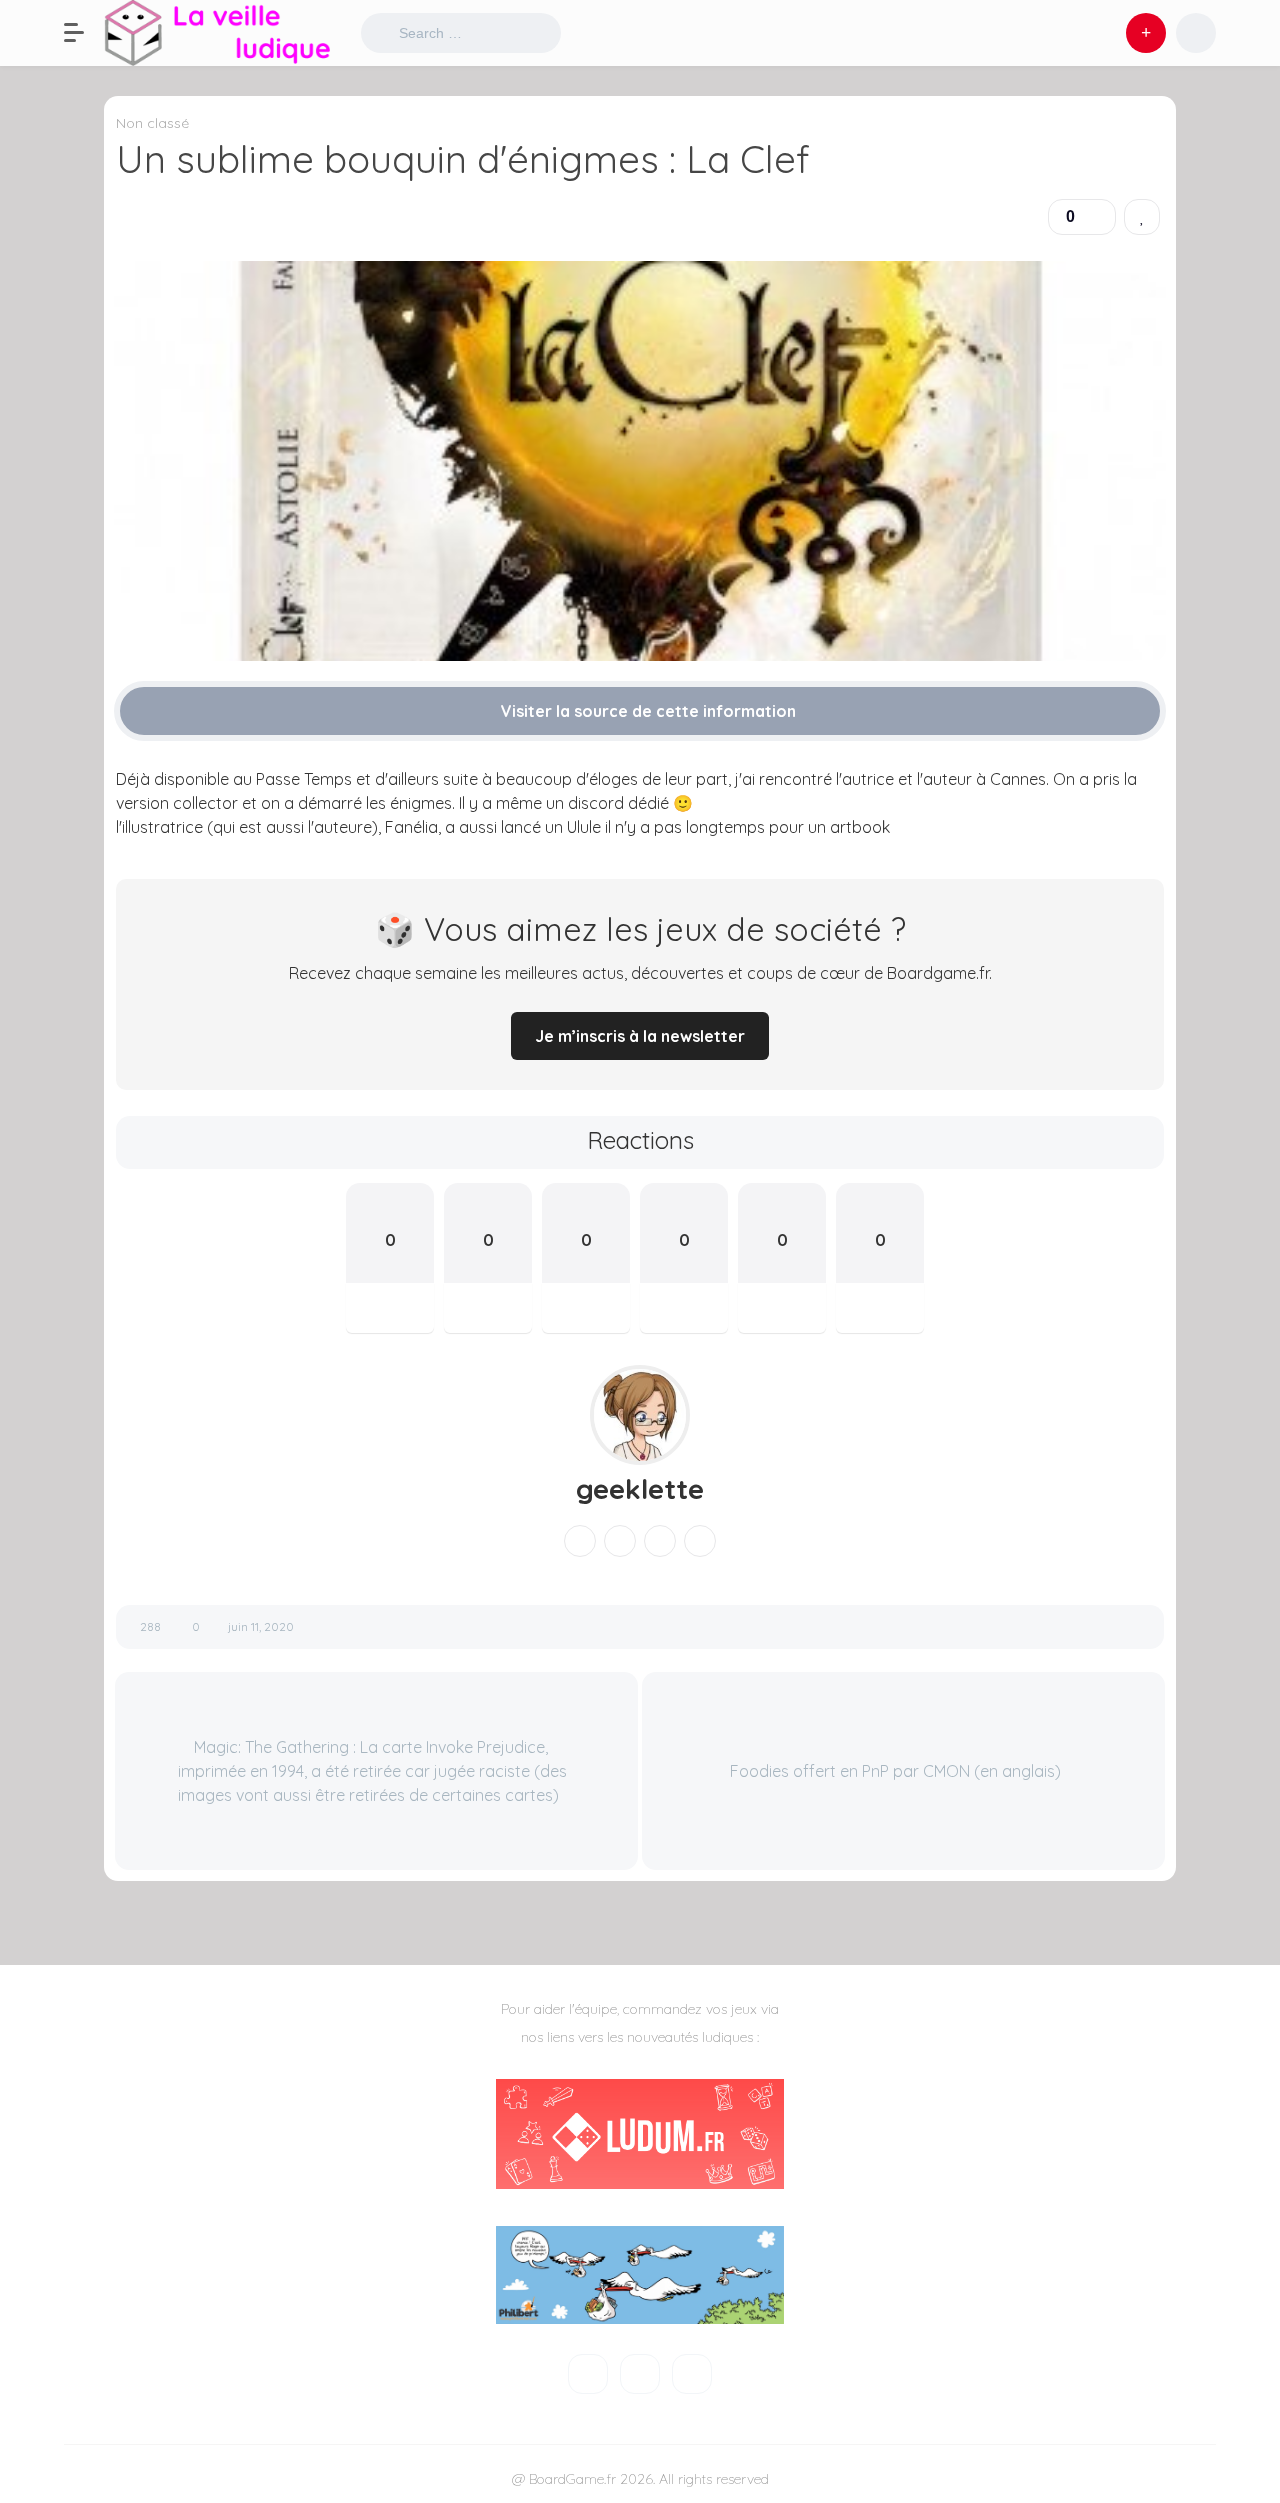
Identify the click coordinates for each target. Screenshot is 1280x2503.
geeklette (640, 1489)
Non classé (152, 123)
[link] (1142, 217)
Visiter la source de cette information (646, 711)
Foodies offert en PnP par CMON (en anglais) (897, 1771)
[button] (84, 33)
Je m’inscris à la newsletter (640, 1036)
